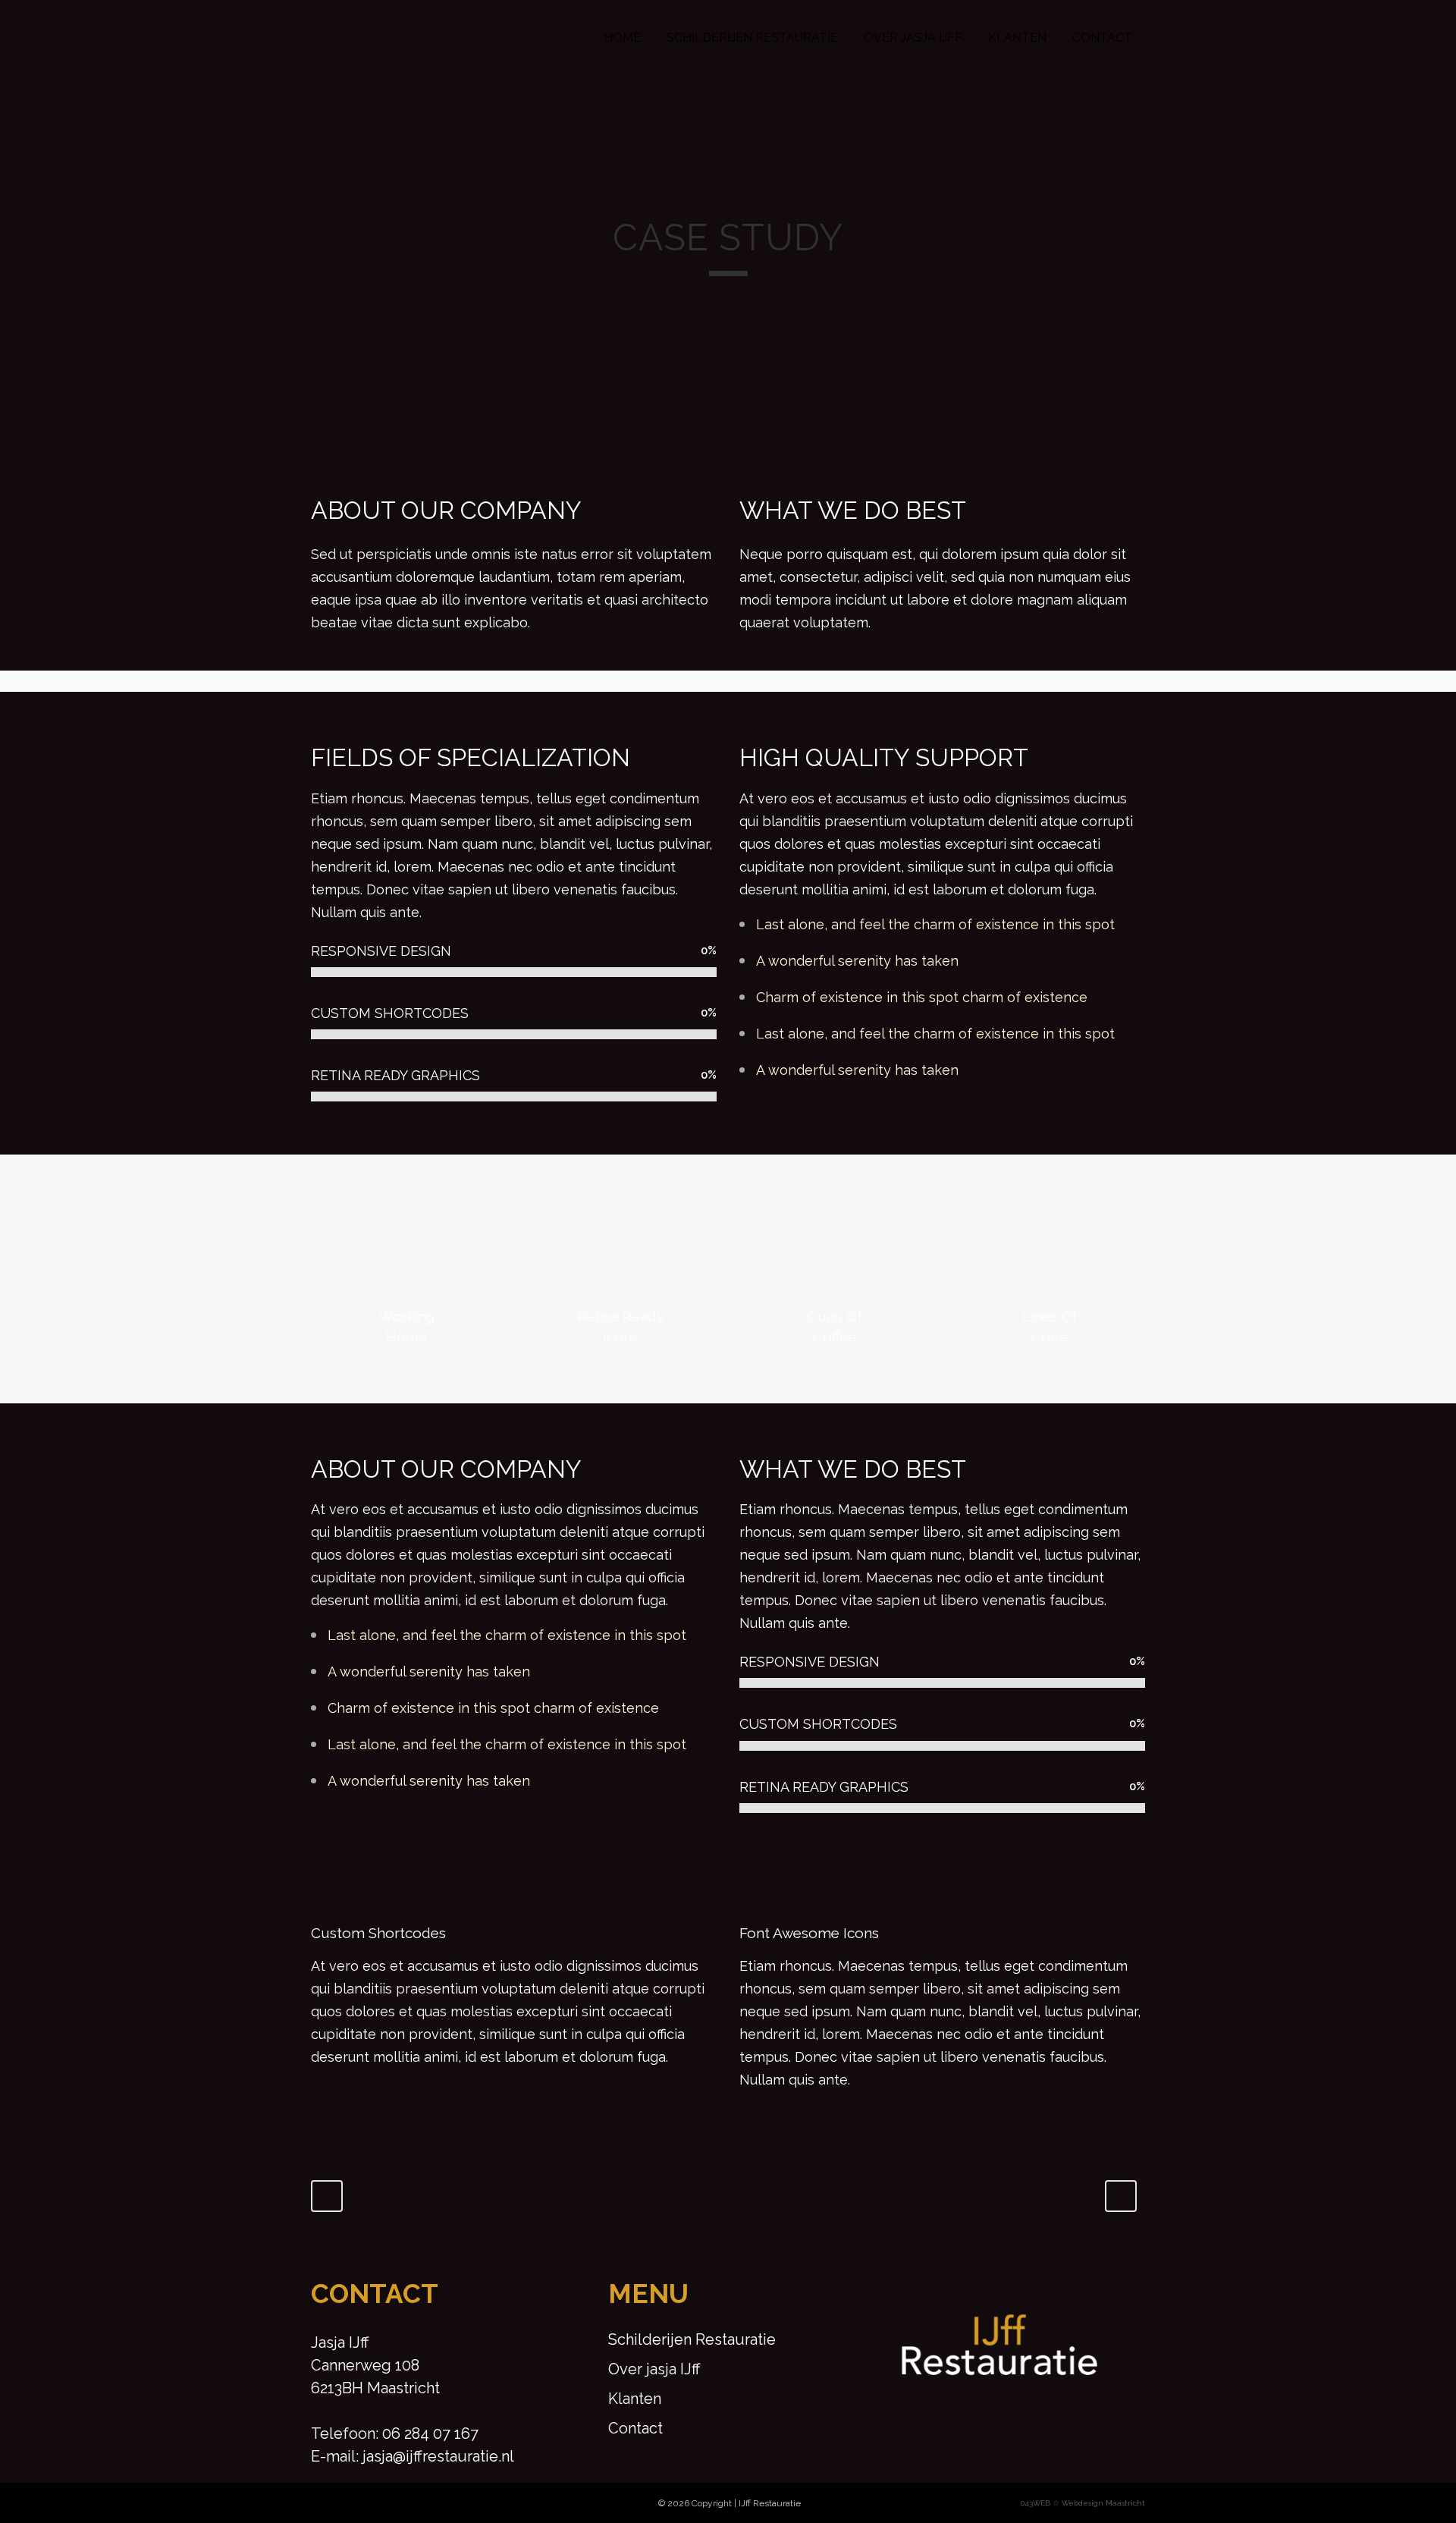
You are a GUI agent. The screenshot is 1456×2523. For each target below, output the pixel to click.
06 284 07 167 (430, 2433)
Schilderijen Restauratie (692, 2339)
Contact (635, 2428)
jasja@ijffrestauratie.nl (438, 2456)
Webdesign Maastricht (1103, 2503)
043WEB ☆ (1040, 2503)
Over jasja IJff (654, 2369)
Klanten (635, 2399)
